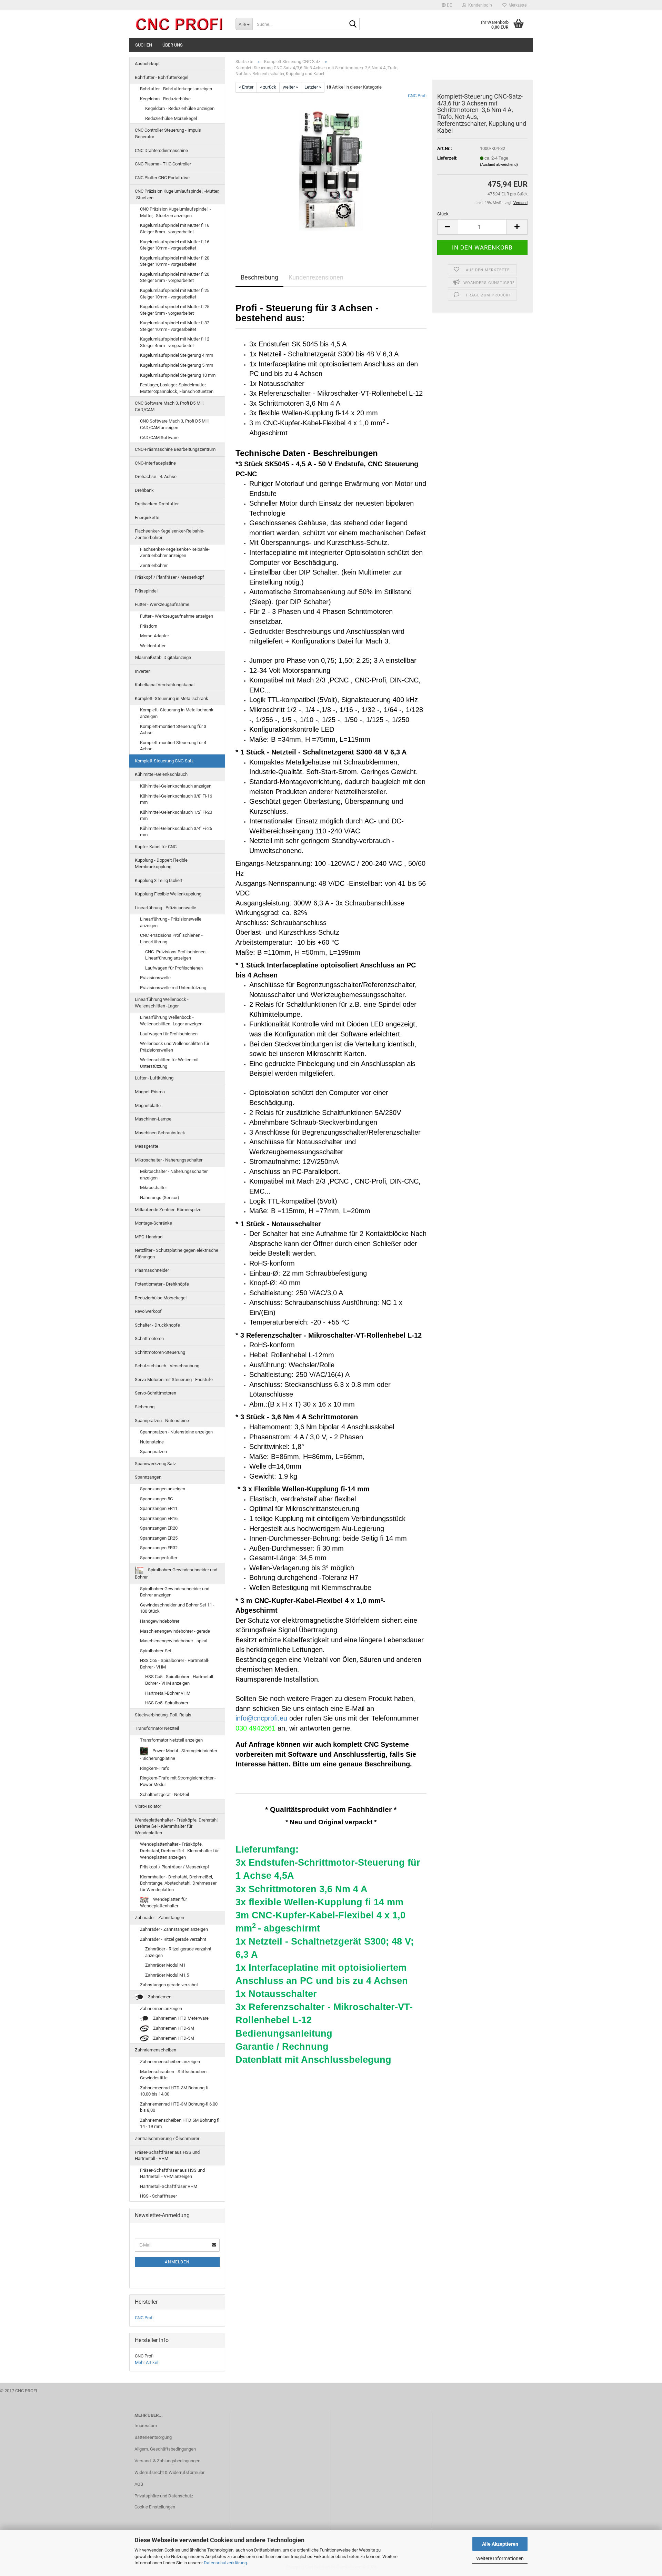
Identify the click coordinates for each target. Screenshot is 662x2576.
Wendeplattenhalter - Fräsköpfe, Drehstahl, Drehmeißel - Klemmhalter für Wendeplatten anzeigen (179, 1850)
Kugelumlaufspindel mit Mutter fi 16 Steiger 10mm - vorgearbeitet (175, 245)
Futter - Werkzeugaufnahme (162, 604)
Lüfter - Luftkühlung (154, 1078)
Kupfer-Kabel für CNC (156, 847)
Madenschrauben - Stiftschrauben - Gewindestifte (174, 2075)
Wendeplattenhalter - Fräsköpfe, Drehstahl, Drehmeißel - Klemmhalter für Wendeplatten (177, 1826)
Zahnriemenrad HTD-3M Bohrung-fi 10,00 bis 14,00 (174, 2091)
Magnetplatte (148, 1106)
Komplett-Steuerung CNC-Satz (164, 761)
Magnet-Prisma (150, 1092)
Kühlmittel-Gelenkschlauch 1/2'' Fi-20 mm (176, 815)
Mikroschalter (153, 1188)
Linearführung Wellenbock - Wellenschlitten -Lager (162, 1003)
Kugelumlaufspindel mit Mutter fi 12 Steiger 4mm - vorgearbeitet (175, 342)
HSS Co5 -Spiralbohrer (167, 1703)
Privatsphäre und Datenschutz (164, 2496)
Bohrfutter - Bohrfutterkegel (162, 77)
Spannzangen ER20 (159, 1528)
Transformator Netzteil (157, 1728)
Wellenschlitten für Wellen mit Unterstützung (169, 1063)
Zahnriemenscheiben (156, 2050)
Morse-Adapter (154, 636)
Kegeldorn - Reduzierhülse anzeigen (180, 108)
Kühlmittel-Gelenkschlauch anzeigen (176, 786)
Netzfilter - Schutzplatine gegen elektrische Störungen (177, 1254)
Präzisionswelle (155, 978)
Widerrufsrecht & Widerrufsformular (169, 2472)
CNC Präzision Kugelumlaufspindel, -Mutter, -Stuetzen (177, 194)
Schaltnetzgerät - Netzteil (164, 1794)
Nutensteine (152, 1442)
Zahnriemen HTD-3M (173, 2028)
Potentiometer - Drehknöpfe (162, 1284)
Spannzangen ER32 (159, 1548)
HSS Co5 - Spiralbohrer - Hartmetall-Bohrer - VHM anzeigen (180, 1680)
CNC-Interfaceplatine (155, 463)
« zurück (268, 87)
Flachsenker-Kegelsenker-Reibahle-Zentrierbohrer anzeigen (175, 552)
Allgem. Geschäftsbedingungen (165, 2449)
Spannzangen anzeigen (163, 1489)
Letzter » (313, 87)
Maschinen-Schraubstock (160, 1133)
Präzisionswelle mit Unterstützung (173, 988)
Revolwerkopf (148, 1311)
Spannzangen (148, 1477)
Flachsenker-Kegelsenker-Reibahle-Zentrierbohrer (170, 534)
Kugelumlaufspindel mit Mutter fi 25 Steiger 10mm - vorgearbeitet (175, 294)
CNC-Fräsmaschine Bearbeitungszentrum (175, 449)
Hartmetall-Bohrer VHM (168, 1693)
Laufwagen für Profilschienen (174, 968)
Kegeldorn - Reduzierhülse (165, 99)
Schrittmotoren (149, 1338)
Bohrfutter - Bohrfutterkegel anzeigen (176, 89)
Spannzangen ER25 (159, 1538)
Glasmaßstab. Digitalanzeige (163, 657)
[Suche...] (353, 24)
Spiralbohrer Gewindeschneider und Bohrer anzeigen (175, 1592)
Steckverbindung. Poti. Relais (163, 1715)
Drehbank (144, 490)
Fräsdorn (149, 626)
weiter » (290, 87)
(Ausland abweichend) (499, 165)
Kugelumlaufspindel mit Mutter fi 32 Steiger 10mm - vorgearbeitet (175, 326)
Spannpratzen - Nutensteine (162, 1421)
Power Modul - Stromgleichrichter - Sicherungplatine (179, 1754)
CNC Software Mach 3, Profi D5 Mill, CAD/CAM (170, 406)
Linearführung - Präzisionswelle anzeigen (171, 922)
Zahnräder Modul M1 (165, 1965)
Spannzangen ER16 (159, 1518)
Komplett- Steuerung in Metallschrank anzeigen (177, 713)
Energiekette (147, 518)
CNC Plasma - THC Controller (163, 164)
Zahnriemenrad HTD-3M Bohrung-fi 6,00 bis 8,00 (179, 2107)
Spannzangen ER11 (159, 1508)
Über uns (173, 45)
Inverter (142, 671)
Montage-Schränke (153, 1223)
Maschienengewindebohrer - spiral (174, 1641)
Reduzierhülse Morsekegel (171, 118)
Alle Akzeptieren (500, 2544)
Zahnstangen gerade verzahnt (169, 1985)
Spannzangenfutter (159, 1558)
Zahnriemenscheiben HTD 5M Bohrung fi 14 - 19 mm (180, 2123)
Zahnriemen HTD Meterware (180, 2018)
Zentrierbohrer (154, 565)
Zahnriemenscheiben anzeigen (170, 2062)
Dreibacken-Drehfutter (157, 504)
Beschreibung (259, 277)
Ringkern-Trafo (155, 1768)
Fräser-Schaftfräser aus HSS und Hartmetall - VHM (167, 2156)
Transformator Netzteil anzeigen (171, 1740)
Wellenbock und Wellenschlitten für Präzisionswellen (175, 1047)
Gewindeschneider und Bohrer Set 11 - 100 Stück (177, 1608)
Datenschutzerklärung (225, 2563)
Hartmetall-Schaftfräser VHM (169, 2186)
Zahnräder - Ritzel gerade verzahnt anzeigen (178, 1952)
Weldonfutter (153, 646)
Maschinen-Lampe (153, 1119)
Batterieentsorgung (153, 2437)
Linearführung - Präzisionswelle (165, 908)
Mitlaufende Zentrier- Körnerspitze (168, 1210)
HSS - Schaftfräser (158, 2196)
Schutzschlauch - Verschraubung (167, 1366)
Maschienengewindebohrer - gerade (175, 1631)
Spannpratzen (153, 1452)
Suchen (144, 45)
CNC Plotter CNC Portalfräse (162, 178)
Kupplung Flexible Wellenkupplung (168, 894)
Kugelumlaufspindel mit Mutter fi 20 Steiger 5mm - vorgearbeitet (175, 277)
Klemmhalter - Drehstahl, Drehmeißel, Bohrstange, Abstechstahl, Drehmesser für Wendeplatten (178, 1883)
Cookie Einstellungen (155, 2507)
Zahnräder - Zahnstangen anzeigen (174, 1929)
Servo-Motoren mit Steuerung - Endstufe (174, 1380)
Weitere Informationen (500, 2558)
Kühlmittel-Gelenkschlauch (161, 774)
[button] (447, 5)
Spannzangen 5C (156, 1499)
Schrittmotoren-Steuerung (160, 1352)
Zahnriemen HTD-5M (173, 2038)
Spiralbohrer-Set (156, 1651)
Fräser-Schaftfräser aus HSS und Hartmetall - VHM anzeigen (172, 2173)
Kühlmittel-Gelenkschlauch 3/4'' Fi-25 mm (176, 832)
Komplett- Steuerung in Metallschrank (172, 698)
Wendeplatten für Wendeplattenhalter (163, 1903)
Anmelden (177, 2262)
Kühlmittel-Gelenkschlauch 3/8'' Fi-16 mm (176, 799)
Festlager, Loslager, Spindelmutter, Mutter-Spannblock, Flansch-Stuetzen (177, 388)
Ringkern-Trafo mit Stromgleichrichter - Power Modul (178, 1781)
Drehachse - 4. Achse (156, 476)
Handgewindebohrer (160, 1621)
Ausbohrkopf (147, 64)
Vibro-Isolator (148, 1806)
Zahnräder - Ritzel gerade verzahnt (173, 1939)
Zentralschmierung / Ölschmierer (167, 2138)
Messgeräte (147, 1146)
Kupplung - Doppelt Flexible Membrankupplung (161, 863)
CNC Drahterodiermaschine (161, 150)
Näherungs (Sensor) (160, 1198)
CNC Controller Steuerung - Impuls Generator (168, 133)
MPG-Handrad (149, 1237)
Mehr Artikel (147, 2362)
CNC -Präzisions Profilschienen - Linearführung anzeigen (177, 955)
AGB (139, 2484)
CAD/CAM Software (159, 438)
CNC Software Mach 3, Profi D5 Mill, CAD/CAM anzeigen (175, 424)
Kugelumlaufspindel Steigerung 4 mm (177, 355)
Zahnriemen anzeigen (161, 2009)
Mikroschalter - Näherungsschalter (169, 1160)
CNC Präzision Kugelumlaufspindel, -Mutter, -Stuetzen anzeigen (175, 212)
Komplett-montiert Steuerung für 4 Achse (173, 746)
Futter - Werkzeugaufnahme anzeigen (177, 616)
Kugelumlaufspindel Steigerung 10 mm (178, 375)
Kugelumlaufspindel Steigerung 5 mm (177, 365)
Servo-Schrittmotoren (156, 1393)
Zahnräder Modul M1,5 (167, 1975)
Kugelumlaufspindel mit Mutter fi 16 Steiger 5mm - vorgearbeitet (175, 229)
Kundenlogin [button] (479, 5)
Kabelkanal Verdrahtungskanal (165, 685)
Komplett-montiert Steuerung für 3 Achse (173, 730)
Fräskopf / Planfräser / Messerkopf (169, 577)
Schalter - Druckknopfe (157, 1325)
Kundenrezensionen (316, 277)
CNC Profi (417, 96)
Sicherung (145, 1407)
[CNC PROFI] (180, 24)
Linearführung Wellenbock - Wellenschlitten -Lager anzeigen (171, 1021)
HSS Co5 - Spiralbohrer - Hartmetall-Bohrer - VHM (175, 1664)
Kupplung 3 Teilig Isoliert (159, 880)
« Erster (246, 87)
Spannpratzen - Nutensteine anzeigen (176, 1432)
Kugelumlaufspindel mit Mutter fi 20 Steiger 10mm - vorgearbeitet (175, 261)
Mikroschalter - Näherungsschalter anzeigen (174, 1175)
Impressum (146, 2426)
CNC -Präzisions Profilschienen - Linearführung (171, 939)
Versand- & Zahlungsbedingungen (167, 2461)
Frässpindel (146, 591)
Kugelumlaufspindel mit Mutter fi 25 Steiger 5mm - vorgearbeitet (175, 310)
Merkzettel (517, 5)
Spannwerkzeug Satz (155, 1464)
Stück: (443, 214)
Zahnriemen (159, 1997)
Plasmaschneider (152, 1270)
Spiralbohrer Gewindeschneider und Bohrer (176, 1574)
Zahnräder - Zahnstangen (159, 1918)
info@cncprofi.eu (261, 1718)
